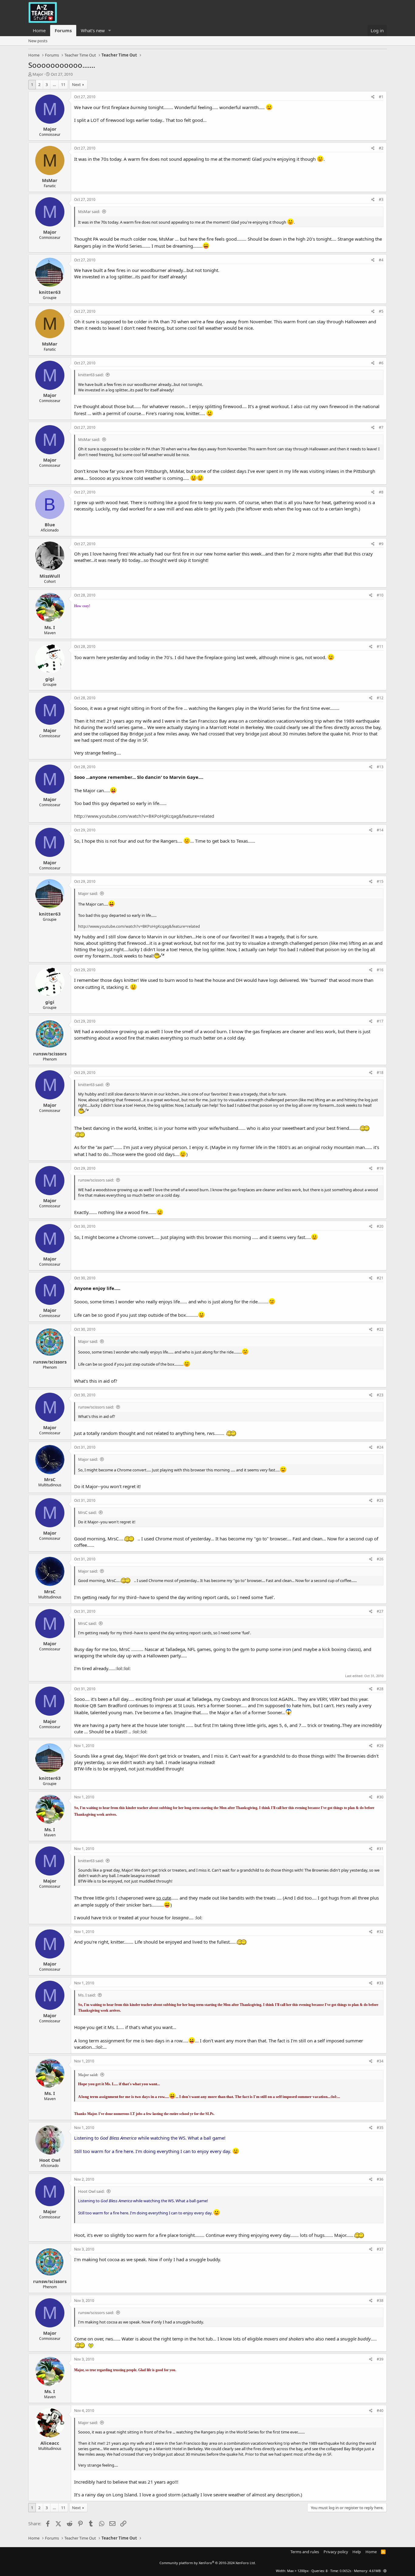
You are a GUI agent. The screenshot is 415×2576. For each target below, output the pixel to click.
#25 (380, 1500)
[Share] (373, 97)
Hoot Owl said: (91, 2191)
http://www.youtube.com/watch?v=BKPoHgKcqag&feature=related (144, 816)
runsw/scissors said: (96, 1180)
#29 (380, 1746)
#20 (380, 1226)
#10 (380, 595)
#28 (380, 1689)
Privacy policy (336, 2552)
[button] (110, 31)
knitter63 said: (91, 375)
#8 (381, 492)
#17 (380, 1021)
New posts (38, 41)
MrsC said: (87, 1512)
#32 (380, 1932)
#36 (380, 2179)
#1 (381, 97)
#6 (381, 363)
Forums (63, 30)
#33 (380, 1983)
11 (63, 84)
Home (39, 30)
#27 (380, 1611)
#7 (381, 427)
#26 (380, 1559)
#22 (380, 1329)
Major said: (88, 893)
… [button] (54, 84)
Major (38, 74)
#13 (380, 767)
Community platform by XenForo (208, 2563)
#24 (380, 1447)
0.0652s (345, 2571)
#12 (380, 698)
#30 (380, 1797)
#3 (381, 199)
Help (357, 2552)
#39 (380, 2359)
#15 (380, 881)
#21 (380, 1278)
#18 (380, 1073)
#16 (380, 970)
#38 (380, 2301)
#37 (380, 2249)
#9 (381, 544)
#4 (381, 260)
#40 (380, 2411)
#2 (381, 148)
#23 (380, 1395)
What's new (93, 30)
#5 (381, 311)
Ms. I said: (87, 1995)
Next (76, 84)
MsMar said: (89, 212)
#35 (380, 2128)
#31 (380, 1849)
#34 (380, 2061)
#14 (380, 830)
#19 (380, 1168)
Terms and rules (305, 2552)
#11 (380, 647)
